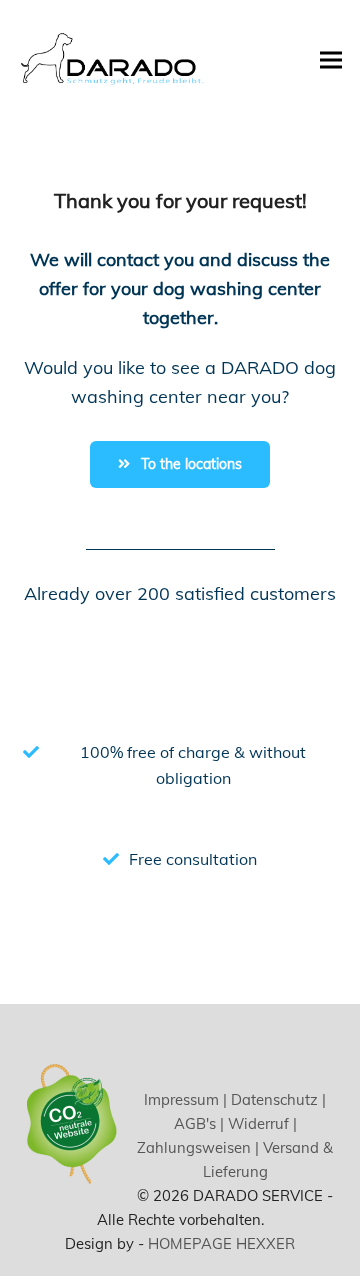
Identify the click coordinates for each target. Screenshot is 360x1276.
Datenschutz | (276, 1099)
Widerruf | (260, 1123)
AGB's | (199, 1123)
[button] (331, 59)
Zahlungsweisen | (198, 1147)
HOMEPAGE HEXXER (221, 1243)
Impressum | (185, 1099)
